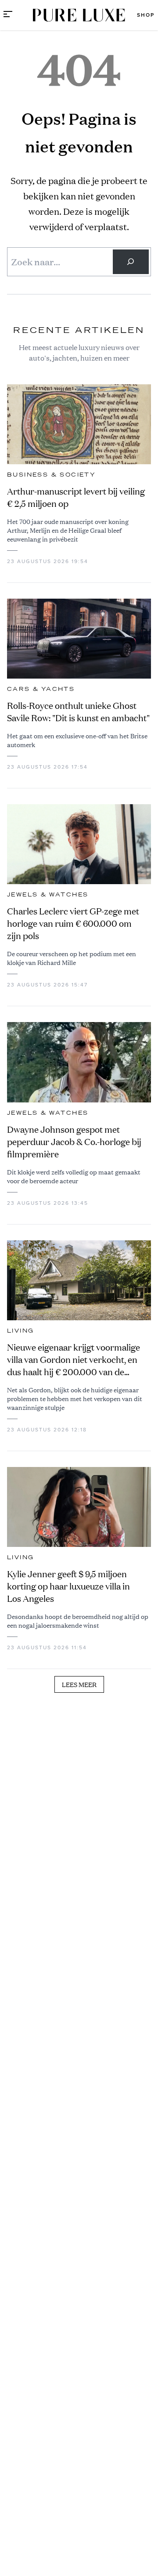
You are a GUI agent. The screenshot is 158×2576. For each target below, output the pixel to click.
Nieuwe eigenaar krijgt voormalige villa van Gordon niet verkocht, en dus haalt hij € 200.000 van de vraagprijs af (74, 1360)
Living (20, 1331)
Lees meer (79, 1684)
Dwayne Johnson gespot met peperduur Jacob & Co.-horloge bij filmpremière (74, 1142)
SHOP (146, 15)
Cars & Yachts (41, 689)
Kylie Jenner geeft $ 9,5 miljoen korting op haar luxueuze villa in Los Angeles (68, 1586)
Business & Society (51, 475)
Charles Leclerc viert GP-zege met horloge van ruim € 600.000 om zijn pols (73, 923)
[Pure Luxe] (79, 15)
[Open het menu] (8, 15)
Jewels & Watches (48, 895)
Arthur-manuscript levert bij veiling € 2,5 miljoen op (76, 497)
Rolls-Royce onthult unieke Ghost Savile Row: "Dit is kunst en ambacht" (78, 712)
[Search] (131, 262)
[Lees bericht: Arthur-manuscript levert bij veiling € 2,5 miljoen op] (79, 424)
